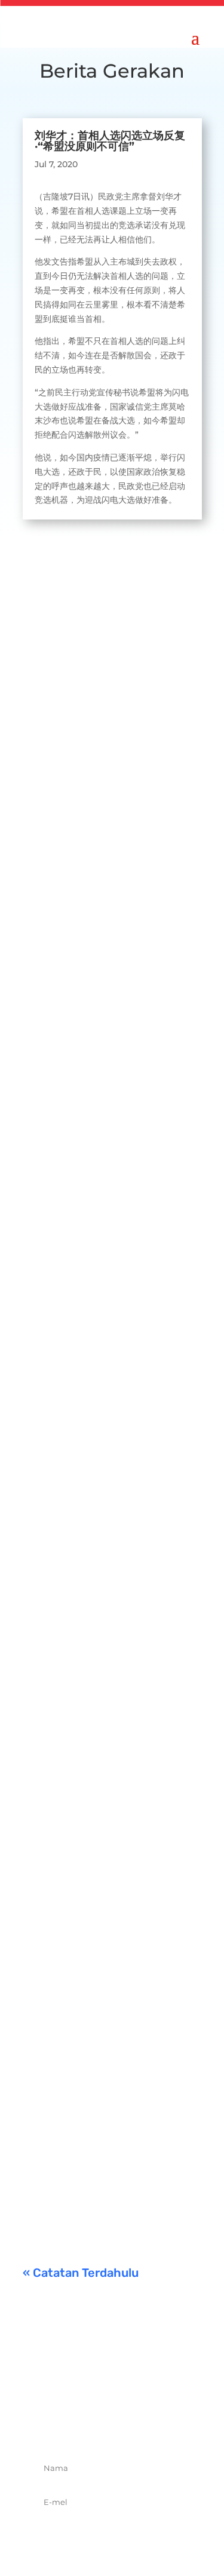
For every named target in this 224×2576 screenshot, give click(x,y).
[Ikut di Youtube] (152, 2426)
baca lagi (53, 825)
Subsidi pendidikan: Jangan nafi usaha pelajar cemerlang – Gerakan (110, 2079)
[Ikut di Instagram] (125, 2426)
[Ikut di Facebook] (73, 2426)
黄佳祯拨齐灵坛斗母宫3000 (105, 1616)
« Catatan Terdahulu (81, 2273)
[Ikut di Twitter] (99, 2426)
